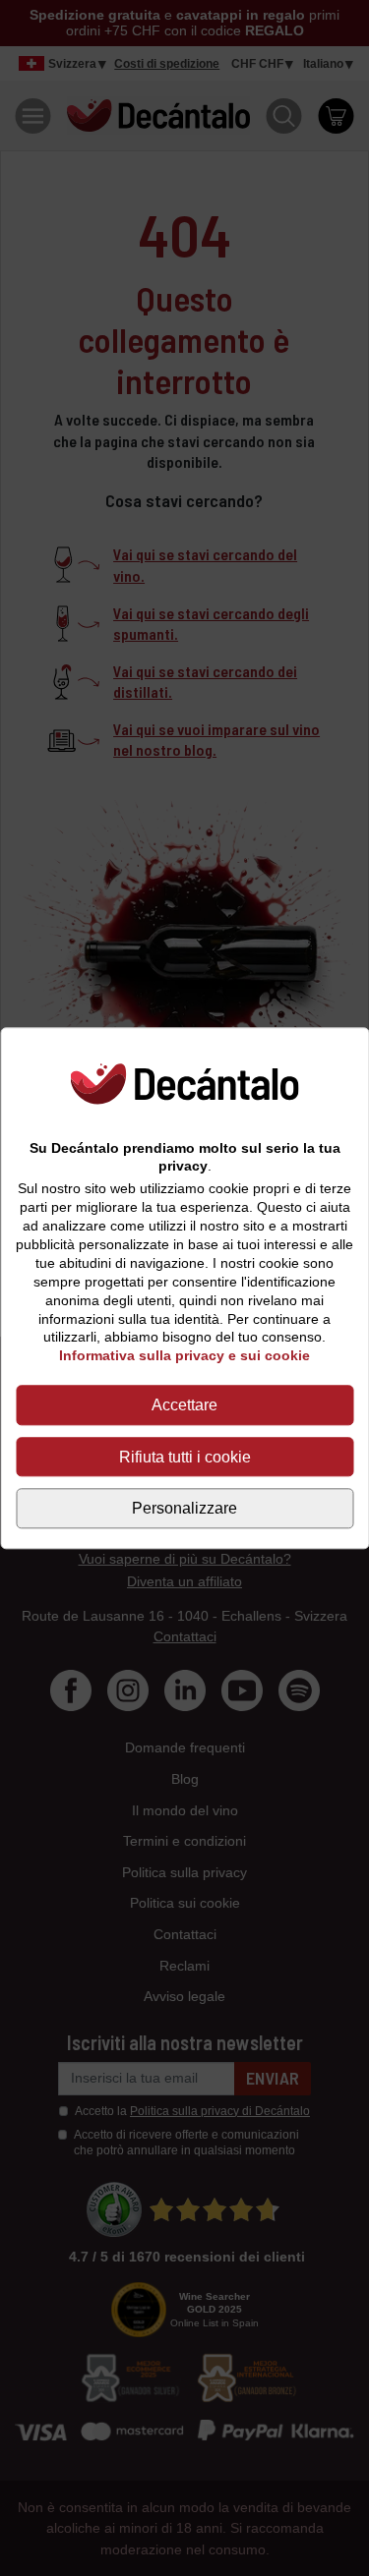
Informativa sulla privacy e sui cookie (184, 1356)
